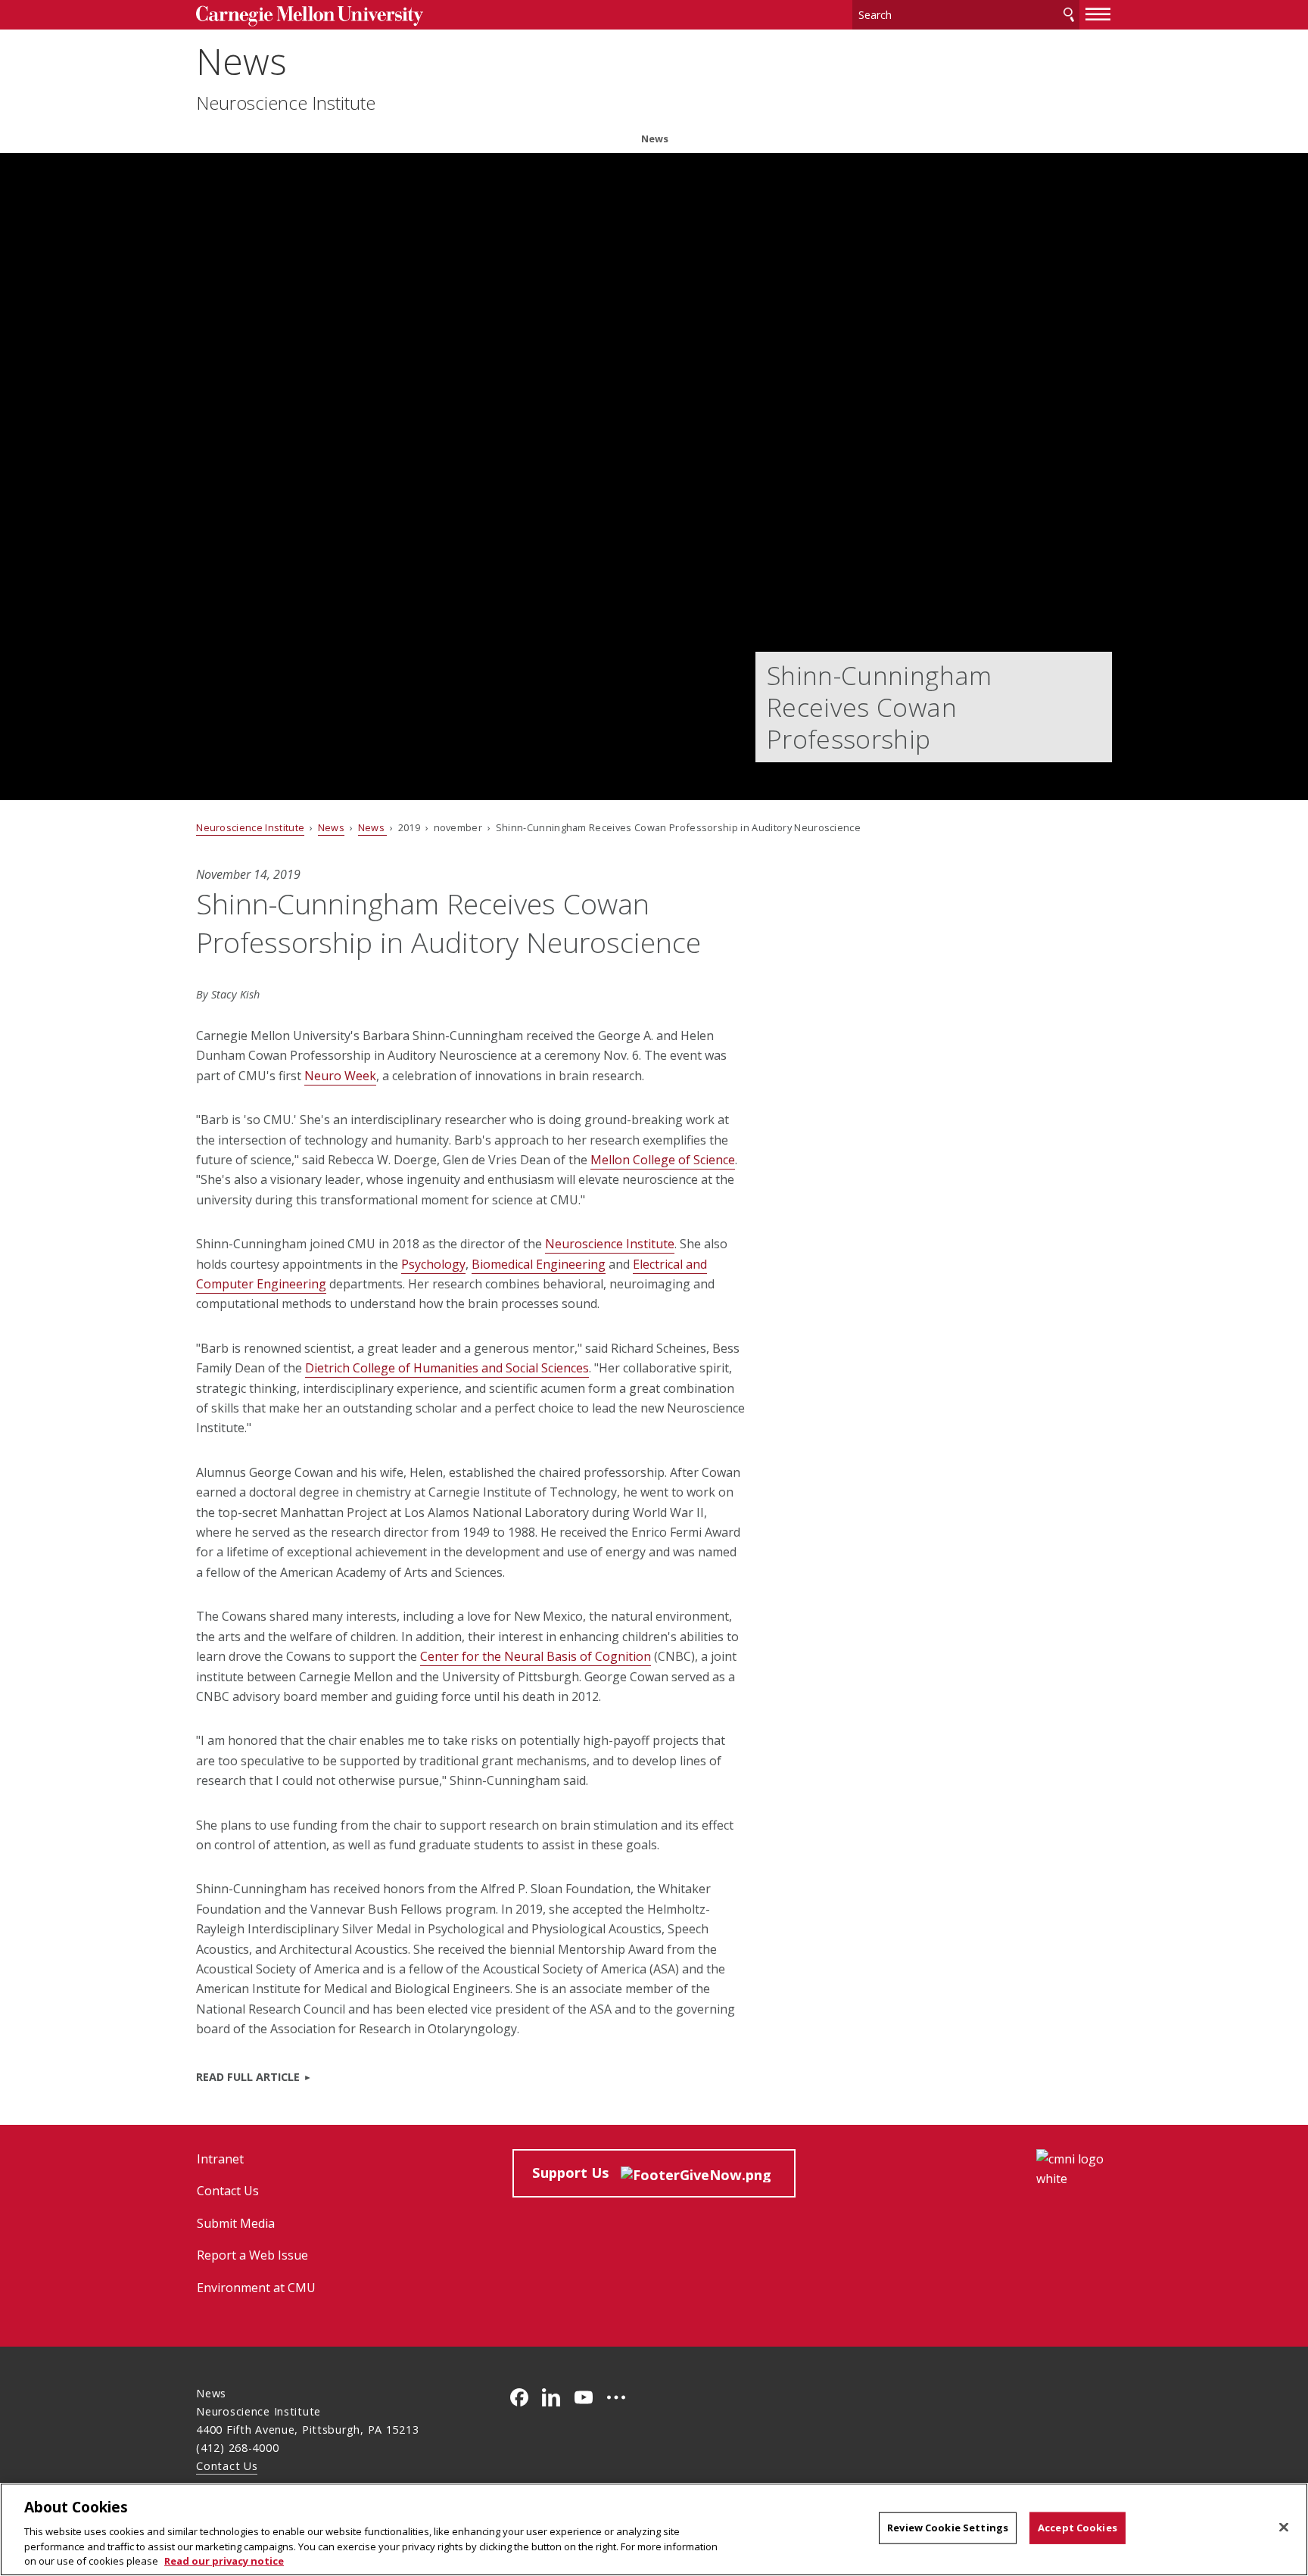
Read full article (248, 2077)
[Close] (1284, 2528)
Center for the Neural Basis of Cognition (536, 1656)
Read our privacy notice (224, 2560)
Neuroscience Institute (286, 103)
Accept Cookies (1078, 2528)
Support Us (576, 2172)
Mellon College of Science (663, 1160)
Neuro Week (340, 1076)
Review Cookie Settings (948, 2528)
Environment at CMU (256, 2288)
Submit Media (236, 2223)
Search (1069, 15)
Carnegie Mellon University (310, 16)
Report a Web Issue (252, 2255)
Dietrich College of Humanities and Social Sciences (447, 1368)
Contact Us (228, 2191)
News (241, 61)
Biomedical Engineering (539, 1264)
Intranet (220, 2159)
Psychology (433, 1264)
